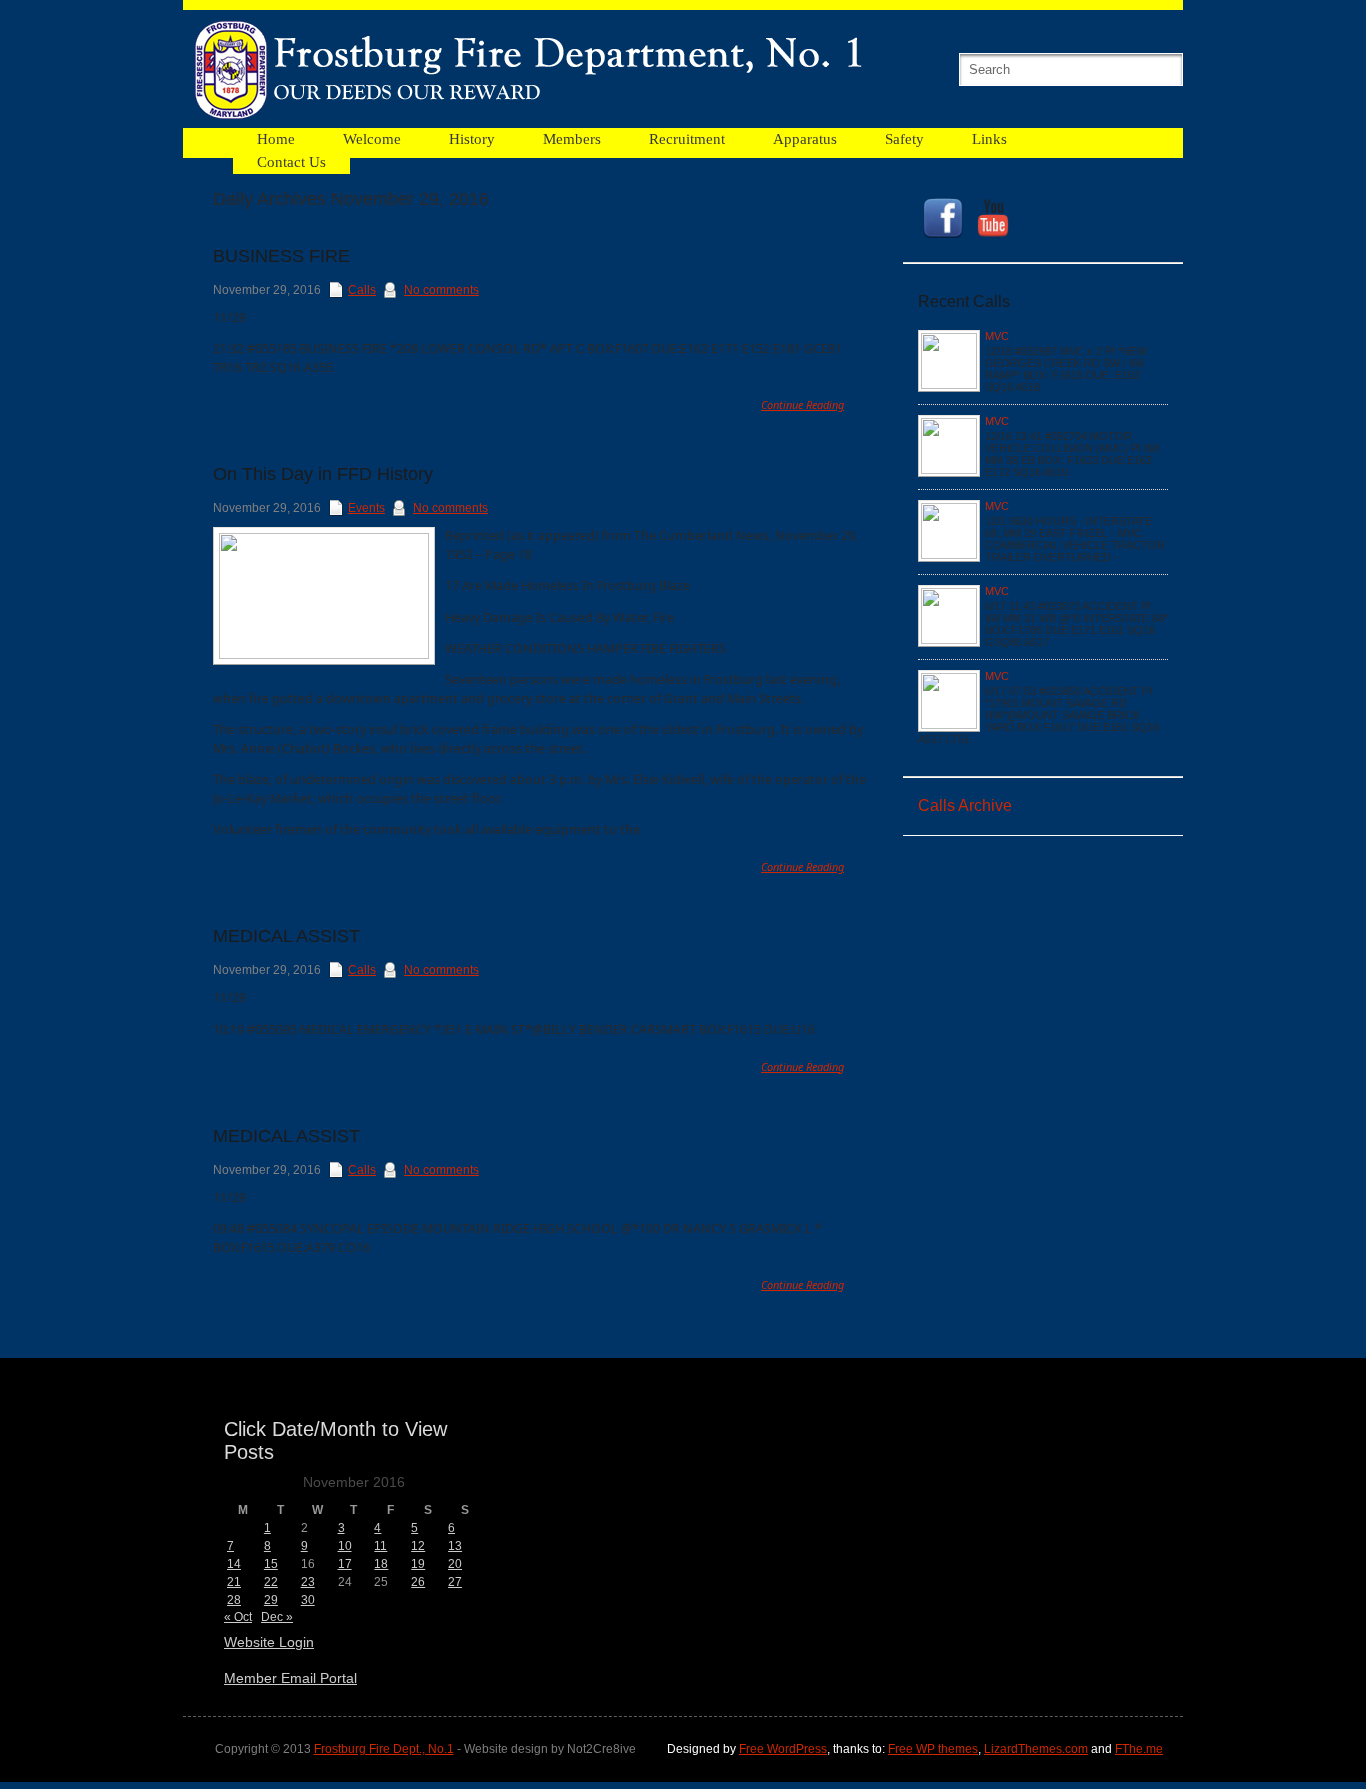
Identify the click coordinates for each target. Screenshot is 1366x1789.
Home (276, 139)
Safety (904, 139)
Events (366, 508)
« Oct (238, 1617)
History (472, 139)
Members (572, 139)
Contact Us (291, 162)
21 (234, 1582)
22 (271, 1582)
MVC (997, 336)
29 (271, 1600)
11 (380, 1546)
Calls (362, 290)
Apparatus (805, 139)
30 (308, 1600)
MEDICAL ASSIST (286, 936)
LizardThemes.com (1036, 1749)
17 (345, 1564)
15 (271, 1564)
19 (418, 1564)
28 (234, 1600)
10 (345, 1546)
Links (989, 139)
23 (308, 1582)
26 (418, 1582)
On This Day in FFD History (323, 474)
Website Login (269, 1642)
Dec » (277, 1617)
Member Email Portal (290, 1678)
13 (455, 1546)
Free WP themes (933, 1749)
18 (381, 1564)
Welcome (372, 139)
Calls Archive (965, 805)
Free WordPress (783, 1749)
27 (455, 1582)
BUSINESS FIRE (281, 256)
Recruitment (687, 139)
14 (234, 1564)
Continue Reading (802, 404)
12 (418, 1546)
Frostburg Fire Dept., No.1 (384, 1749)
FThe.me (1139, 1749)
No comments (441, 290)
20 (455, 1564)
